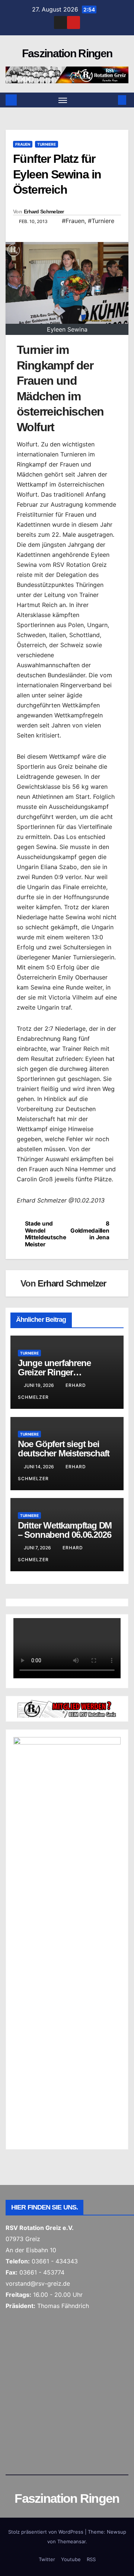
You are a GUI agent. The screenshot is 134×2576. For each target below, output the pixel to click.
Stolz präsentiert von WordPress (47, 2532)
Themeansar (71, 2541)
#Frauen (73, 221)
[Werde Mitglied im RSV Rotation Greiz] (67, 1708)
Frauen (23, 144)
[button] (111, 100)
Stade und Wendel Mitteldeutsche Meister (46, 1234)
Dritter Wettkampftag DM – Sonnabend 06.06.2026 (65, 1530)
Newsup (117, 2532)
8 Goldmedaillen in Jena (90, 1231)
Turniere (47, 144)
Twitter (47, 2559)
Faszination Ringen (67, 53)
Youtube (71, 2559)
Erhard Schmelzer (44, 212)
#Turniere (101, 221)
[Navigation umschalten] (63, 100)
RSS (91, 2559)
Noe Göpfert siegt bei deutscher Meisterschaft (64, 1449)
